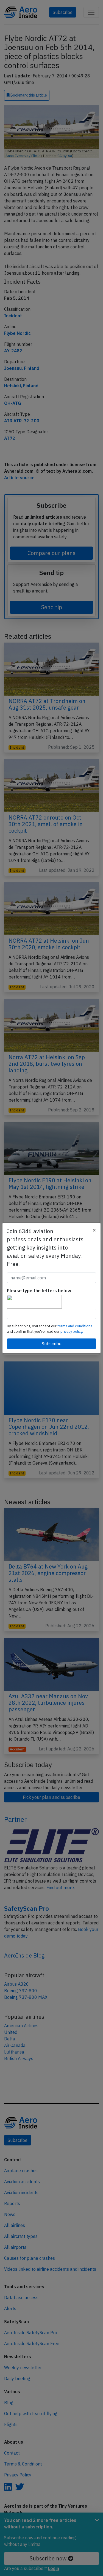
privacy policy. (72, 1331)
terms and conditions (75, 1326)
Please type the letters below (39, 1291)
